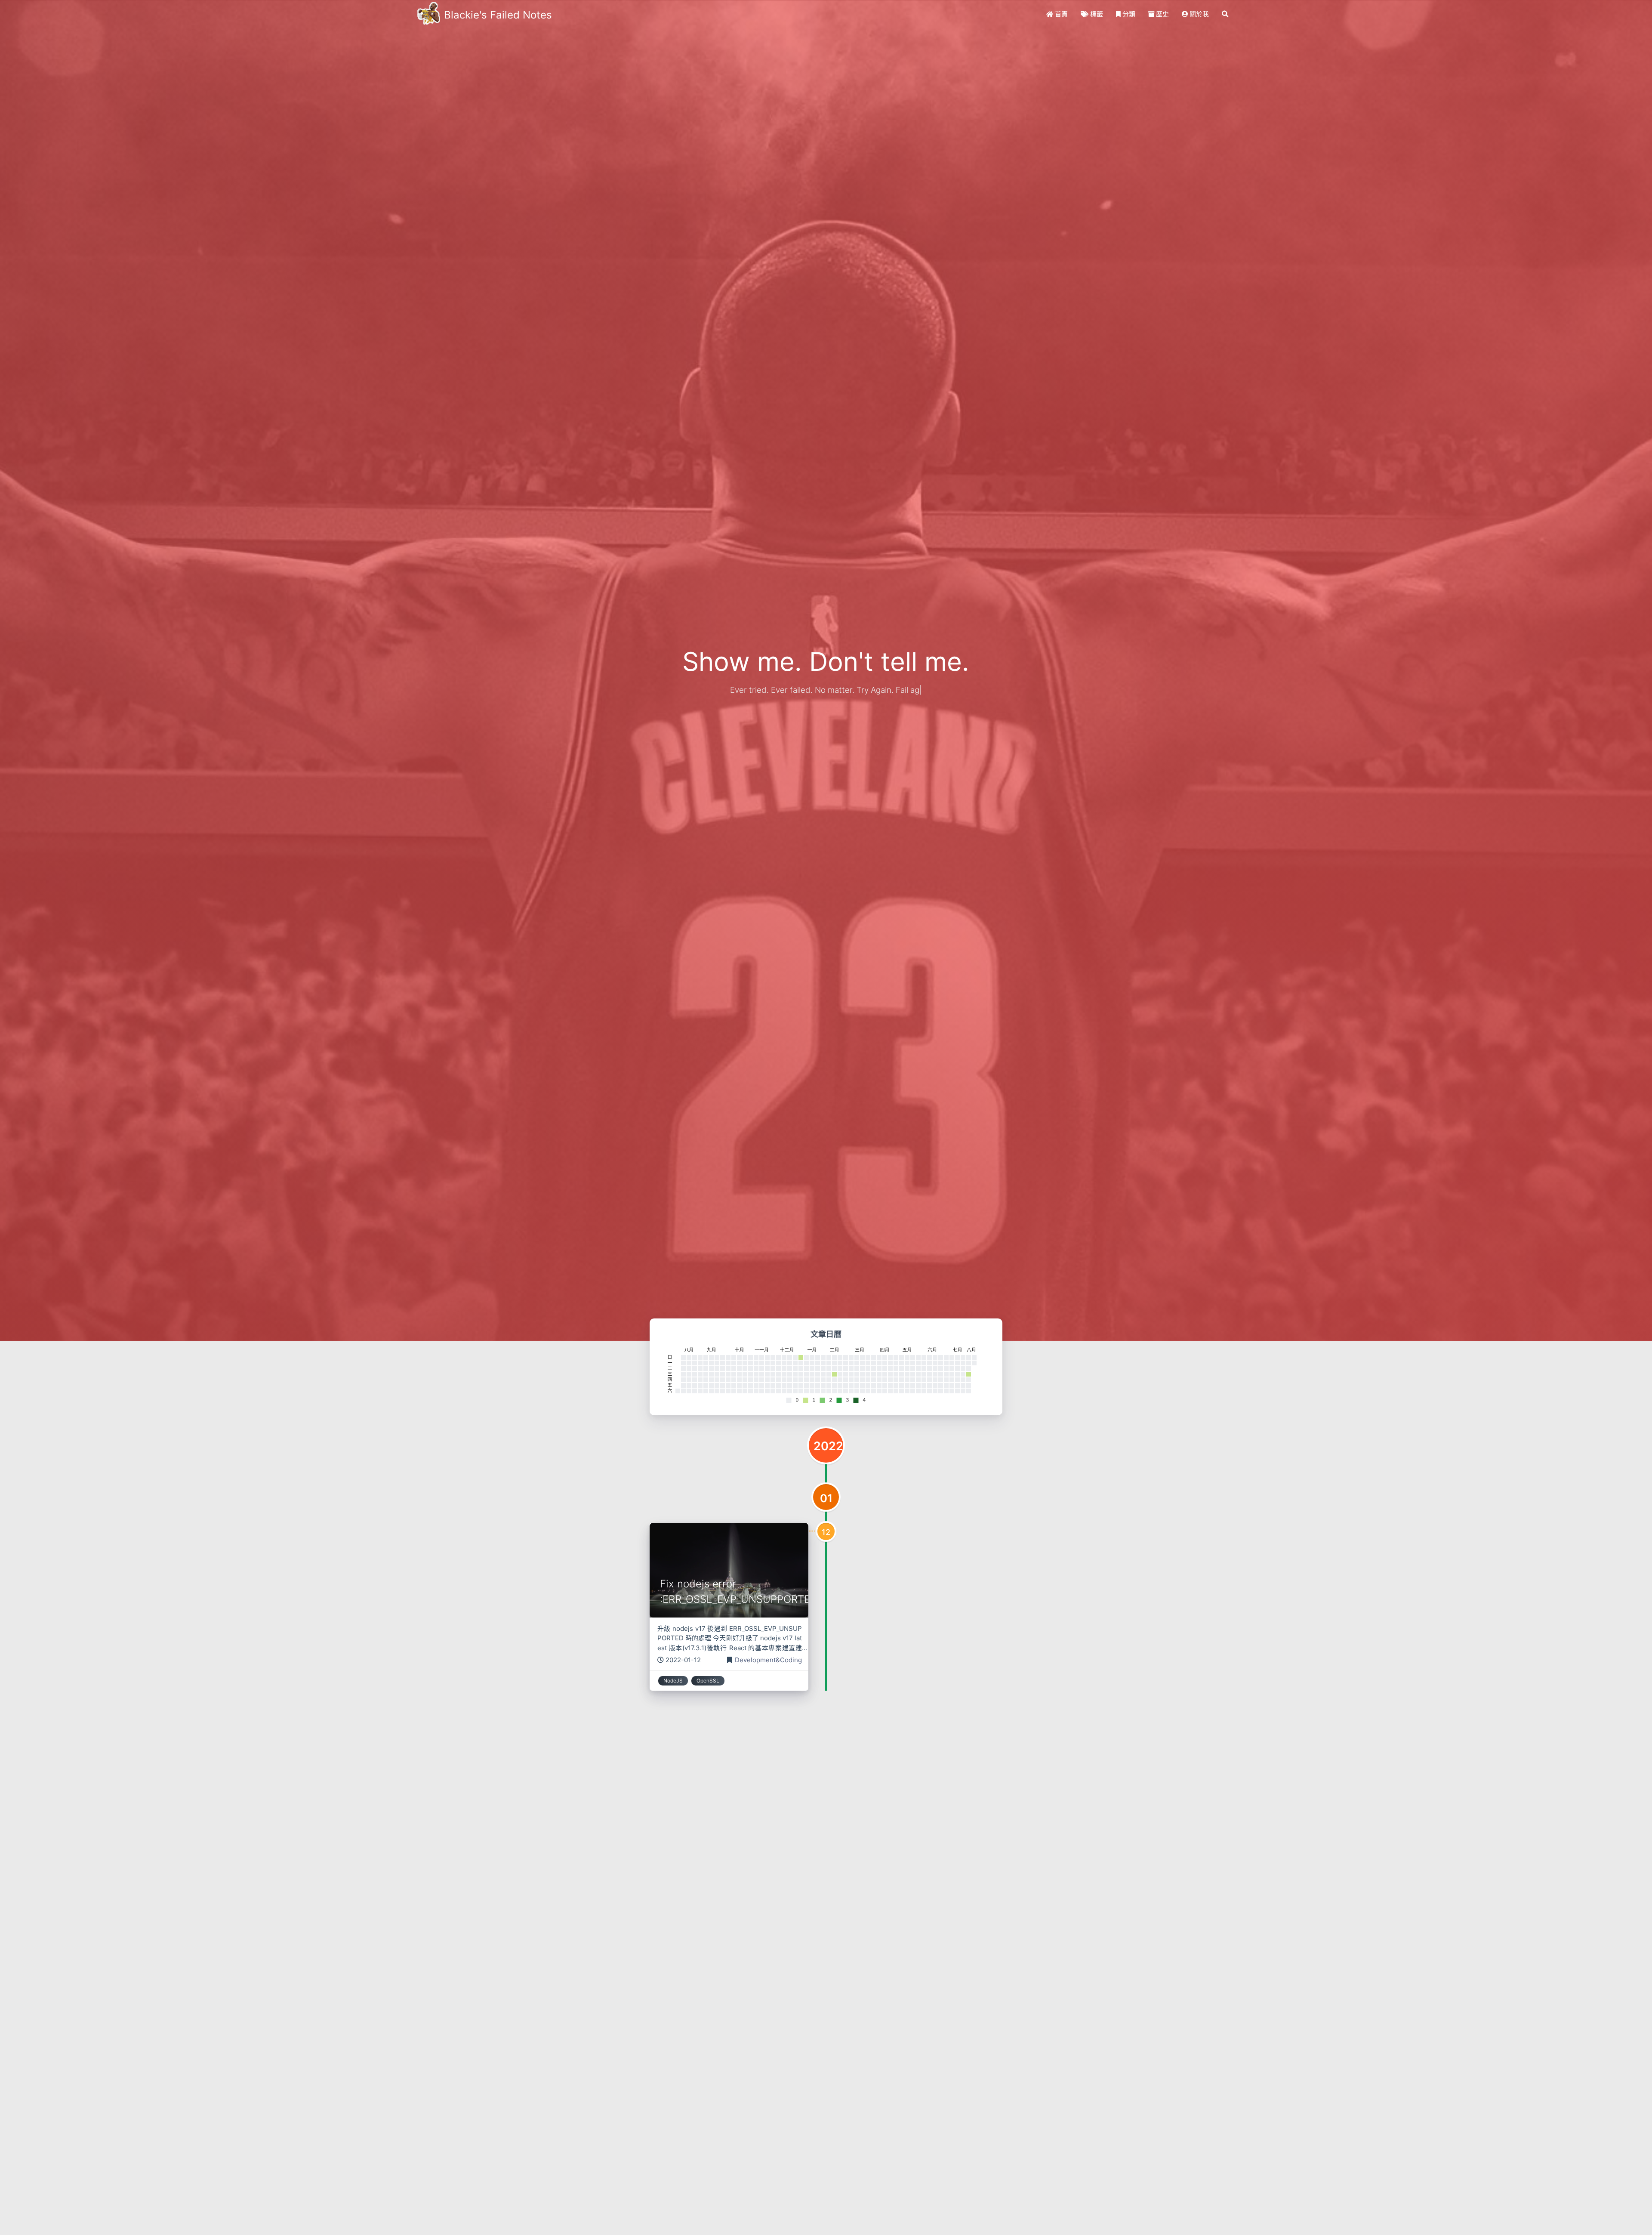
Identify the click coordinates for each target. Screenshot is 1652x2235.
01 (826, 1498)
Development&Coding (768, 1660)
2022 (828, 1446)
